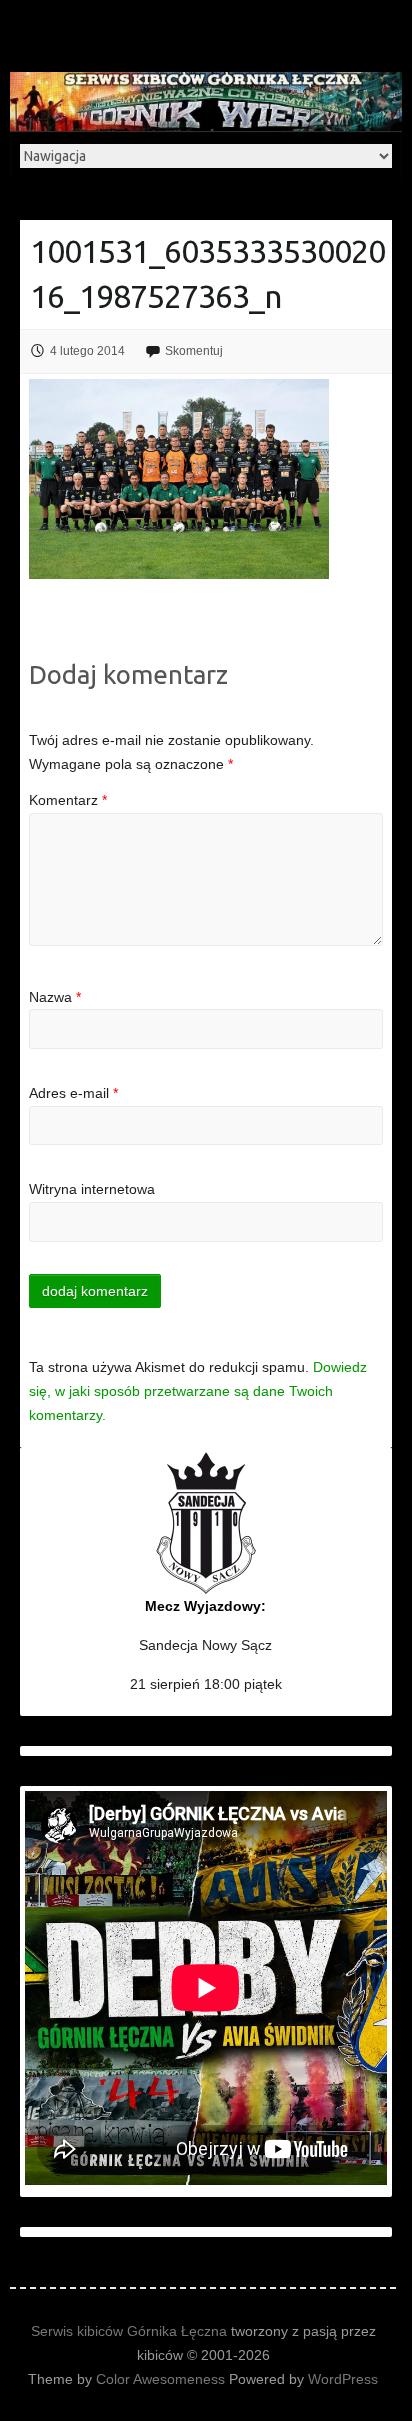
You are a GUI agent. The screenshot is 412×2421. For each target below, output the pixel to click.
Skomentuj (194, 351)
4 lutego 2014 (87, 351)
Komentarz (68, 800)
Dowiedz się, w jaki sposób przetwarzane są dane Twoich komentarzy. (198, 1391)
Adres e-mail (73, 1093)
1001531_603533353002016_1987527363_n (207, 273)
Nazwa (55, 997)
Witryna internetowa (92, 1189)
